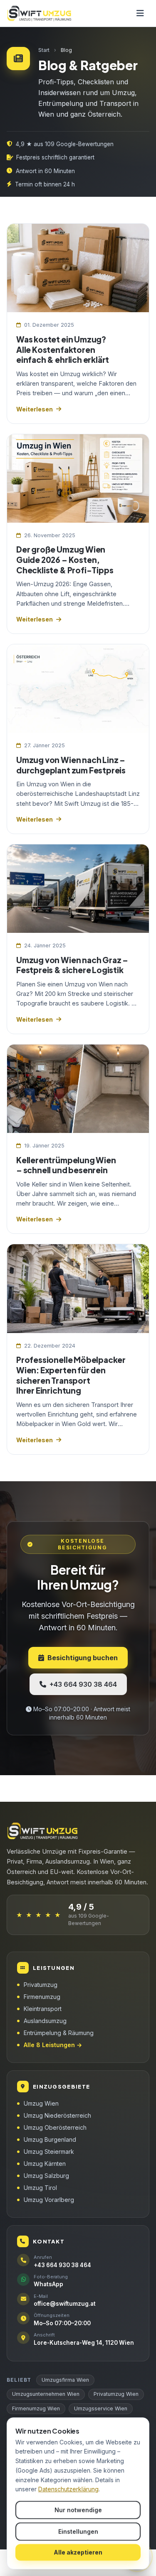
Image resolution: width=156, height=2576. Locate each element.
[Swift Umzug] (40, 13)
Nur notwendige (78, 2510)
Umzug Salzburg (46, 2176)
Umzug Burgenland (50, 2139)
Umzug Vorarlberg (49, 2200)
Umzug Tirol (40, 2188)
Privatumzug (41, 1985)
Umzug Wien (41, 2103)
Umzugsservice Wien (101, 2408)
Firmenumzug (42, 1997)
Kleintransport (43, 2009)
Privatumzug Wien (116, 2394)
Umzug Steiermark (49, 2152)
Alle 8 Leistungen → (53, 2045)
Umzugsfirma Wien (65, 2380)
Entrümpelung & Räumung (59, 2033)
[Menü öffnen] (140, 13)
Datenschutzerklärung (68, 2489)
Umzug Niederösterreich (57, 2115)
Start (44, 50)
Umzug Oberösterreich (55, 2127)
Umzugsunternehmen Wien (46, 2394)
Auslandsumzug (45, 2021)
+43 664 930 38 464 (83, 1684)
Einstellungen (78, 2531)
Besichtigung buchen (83, 1658)
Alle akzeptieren (78, 2552)
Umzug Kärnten (45, 2164)
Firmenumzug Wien (36, 2408)
